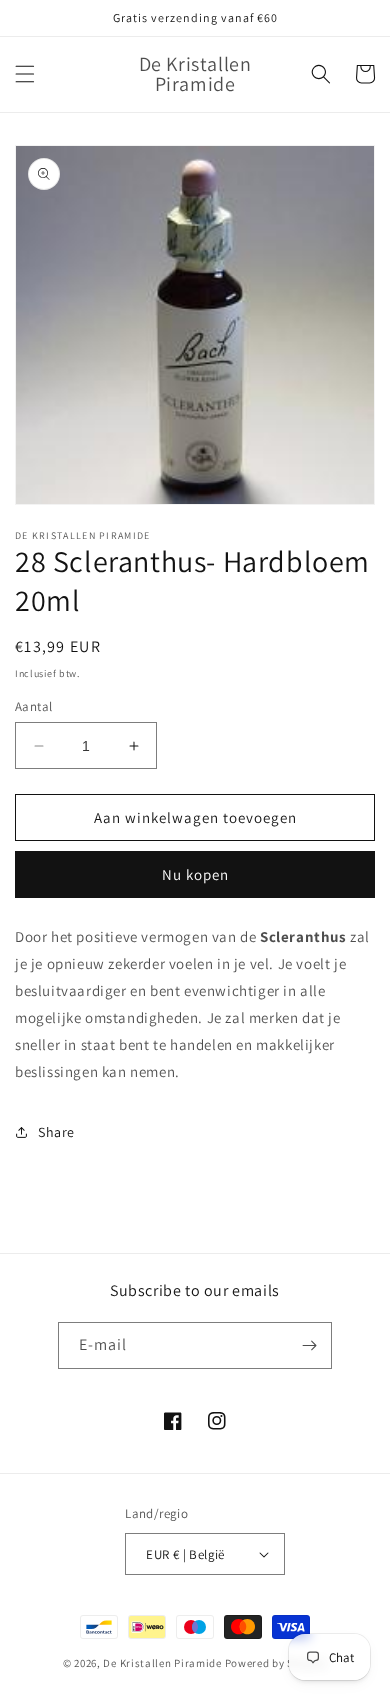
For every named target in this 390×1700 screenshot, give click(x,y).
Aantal (33, 706)
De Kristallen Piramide (162, 1663)
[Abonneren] (309, 1345)
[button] (25, 74)
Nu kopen (195, 874)
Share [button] (56, 1132)
